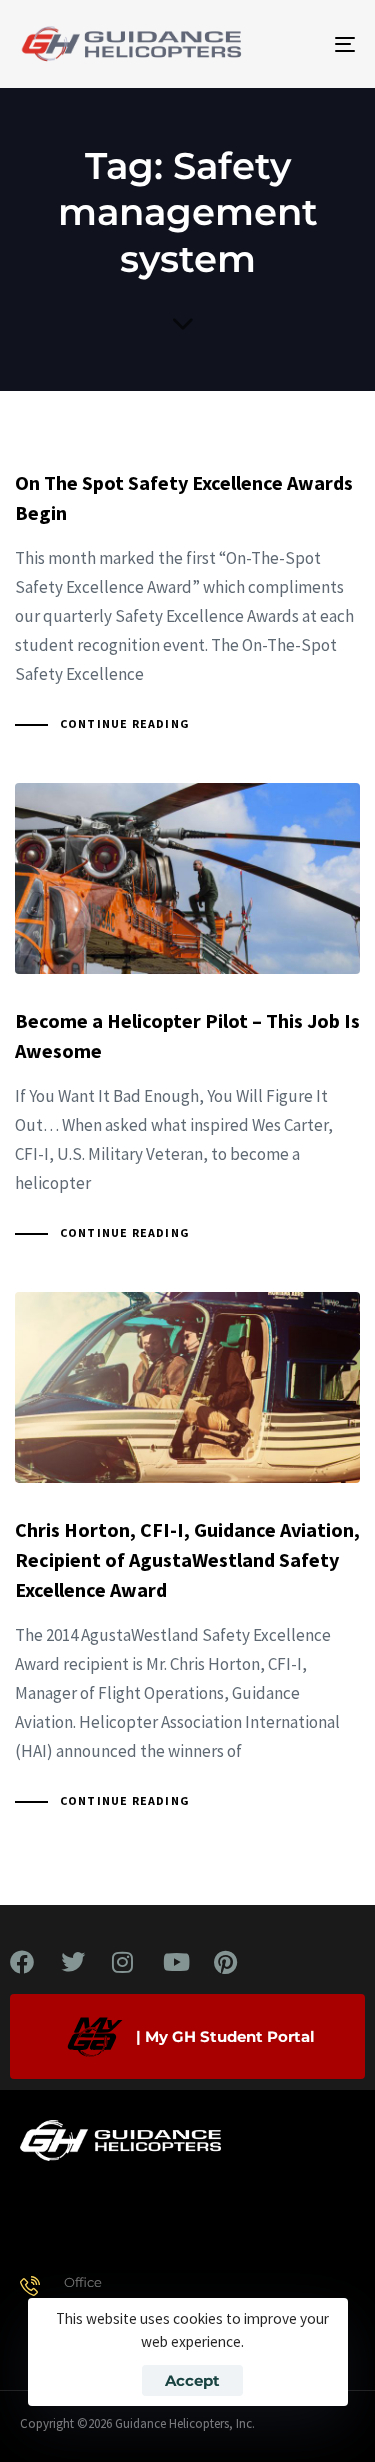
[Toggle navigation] (299, 44)
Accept (192, 2380)
